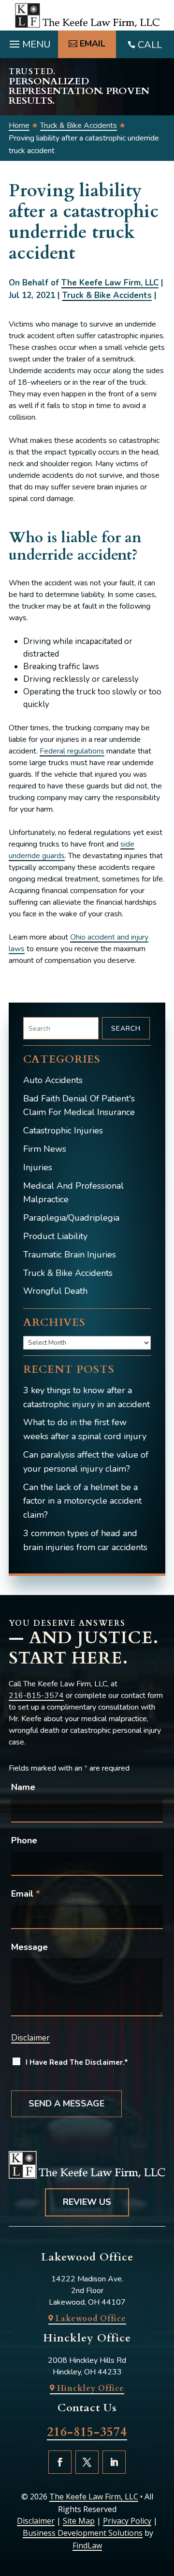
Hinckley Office (91, 2388)
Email (26, 1894)
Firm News (45, 1149)
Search (126, 1029)
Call (150, 45)
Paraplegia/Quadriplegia (71, 1218)
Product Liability (55, 1236)
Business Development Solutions (83, 2533)
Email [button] (93, 44)
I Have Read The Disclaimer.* (77, 2062)
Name (23, 1787)
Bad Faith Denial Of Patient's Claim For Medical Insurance (79, 1106)
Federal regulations (72, 751)
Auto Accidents (53, 1080)
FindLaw (87, 2545)
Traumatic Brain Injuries (70, 1255)
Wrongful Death (55, 1291)
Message (29, 1947)
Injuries (38, 1167)
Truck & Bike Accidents (107, 295)
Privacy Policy (127, 2521)
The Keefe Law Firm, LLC (110, 283)
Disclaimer (30, 2038)
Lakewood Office (91, 2319)
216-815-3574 (36, 1696)
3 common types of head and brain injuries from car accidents (85, 1540)
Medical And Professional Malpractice (73, 1193)
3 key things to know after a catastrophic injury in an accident (87, 1397)
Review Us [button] (87, 2202)
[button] (29, 42)
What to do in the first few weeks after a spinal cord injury (85, 1429)
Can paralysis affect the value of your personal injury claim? (86, 1462)
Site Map (79, 2521)
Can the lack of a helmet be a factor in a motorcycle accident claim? (82, 1501)
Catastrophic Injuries (63, 1131)
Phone (24, 1840)
